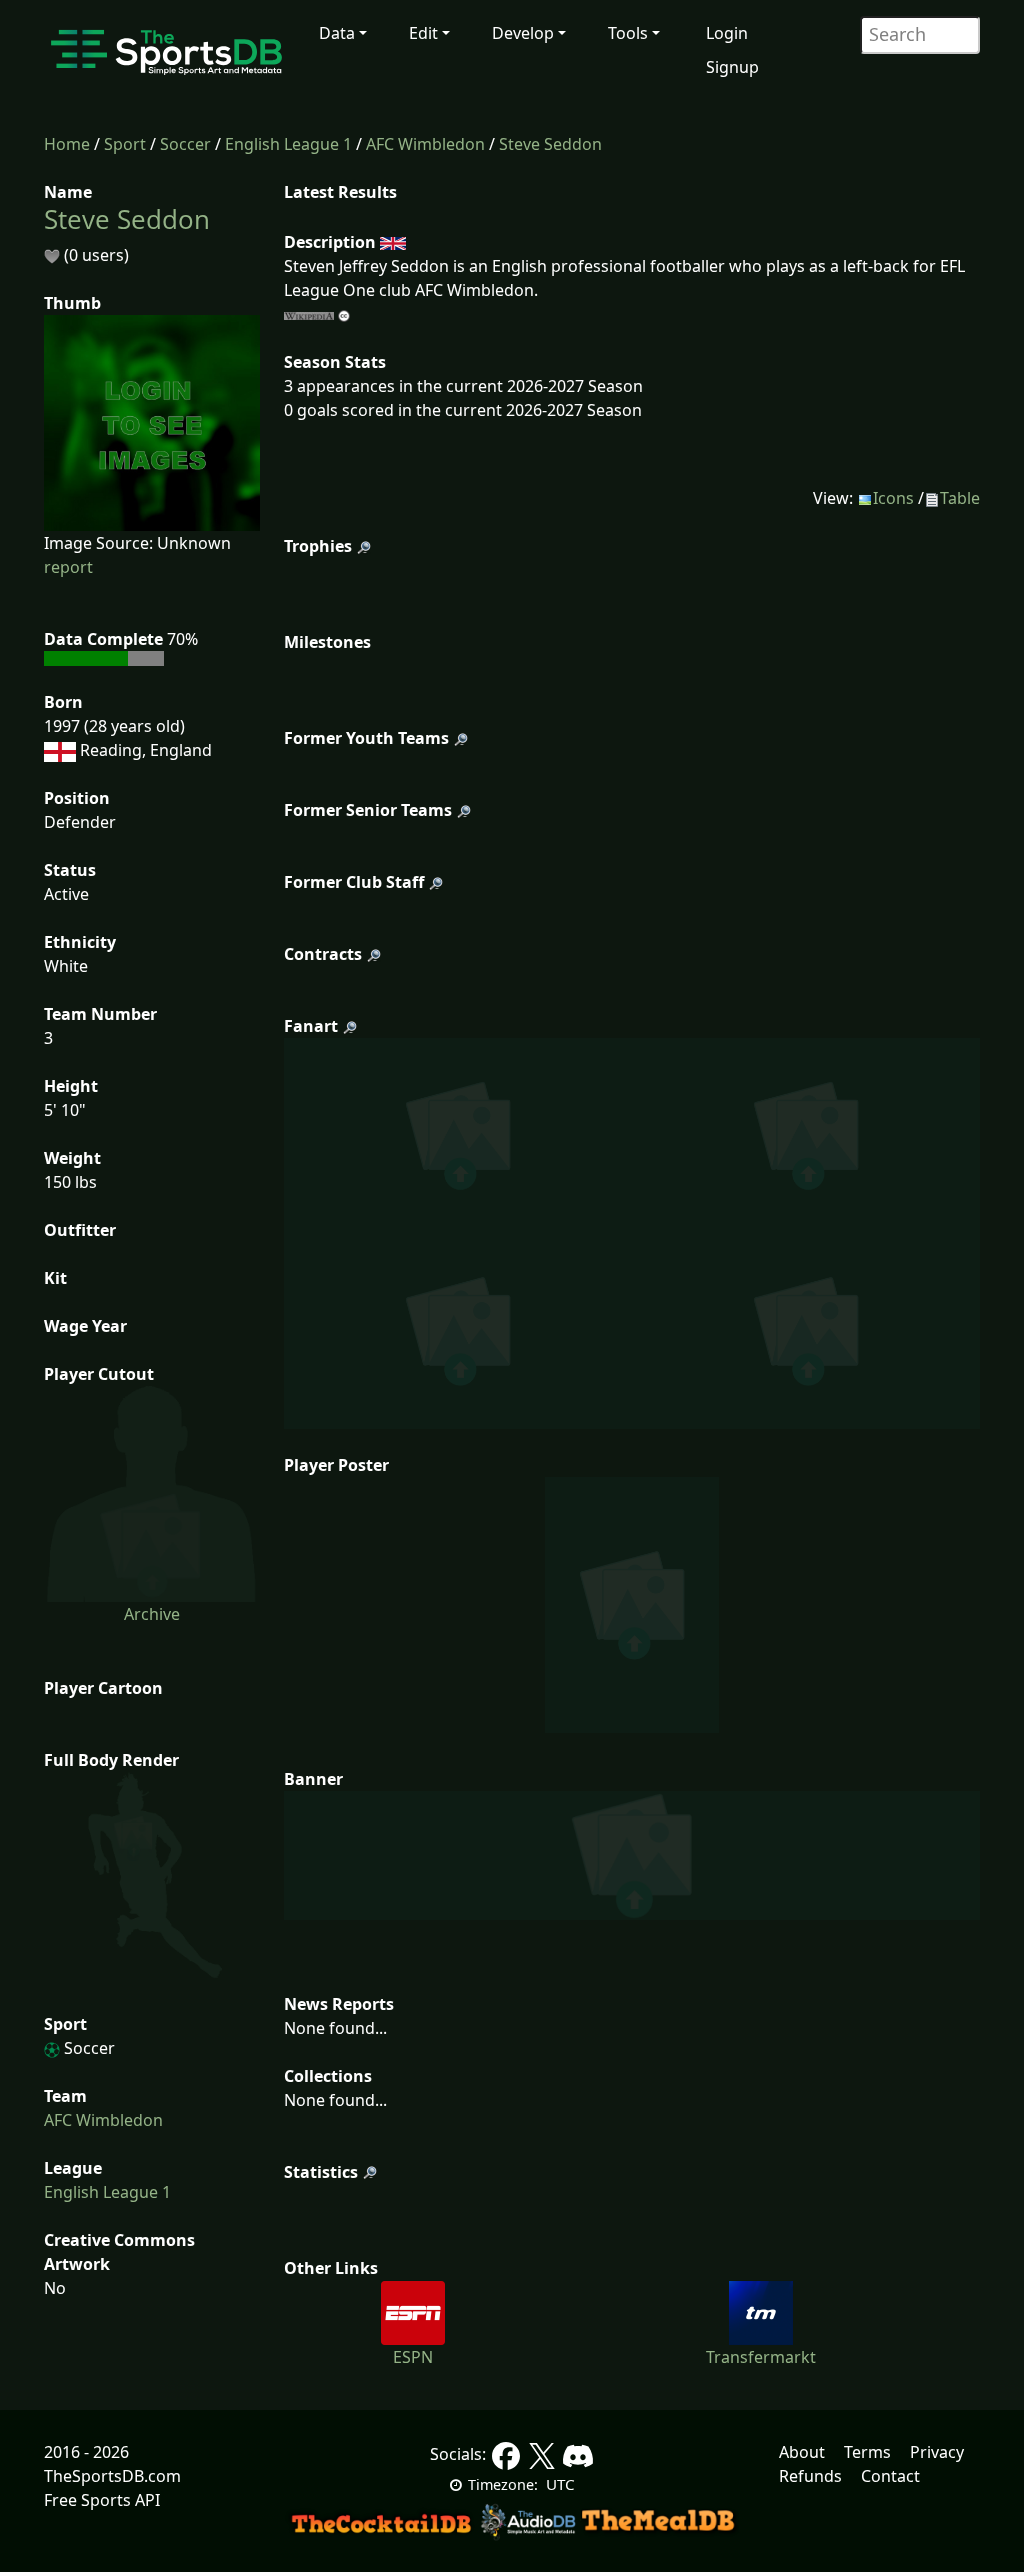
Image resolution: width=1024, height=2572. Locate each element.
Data (337, 33)
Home (67, 144)
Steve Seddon (550, 144)
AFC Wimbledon (425, 144)
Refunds (810, 2476)
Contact (890, 2476)
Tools (628, 33)
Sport (125, 144)
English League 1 (288, 144)
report (68, 567)
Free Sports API (102, 2500)
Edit (423, 33)
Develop (523, 33)
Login (727, 33)
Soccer (185, 144)
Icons (893, 498)
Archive (152, 1614)
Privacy (937, 2452)
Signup (732, 67)
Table (960, 498)
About (802, 2452)
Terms (867, 2452)
